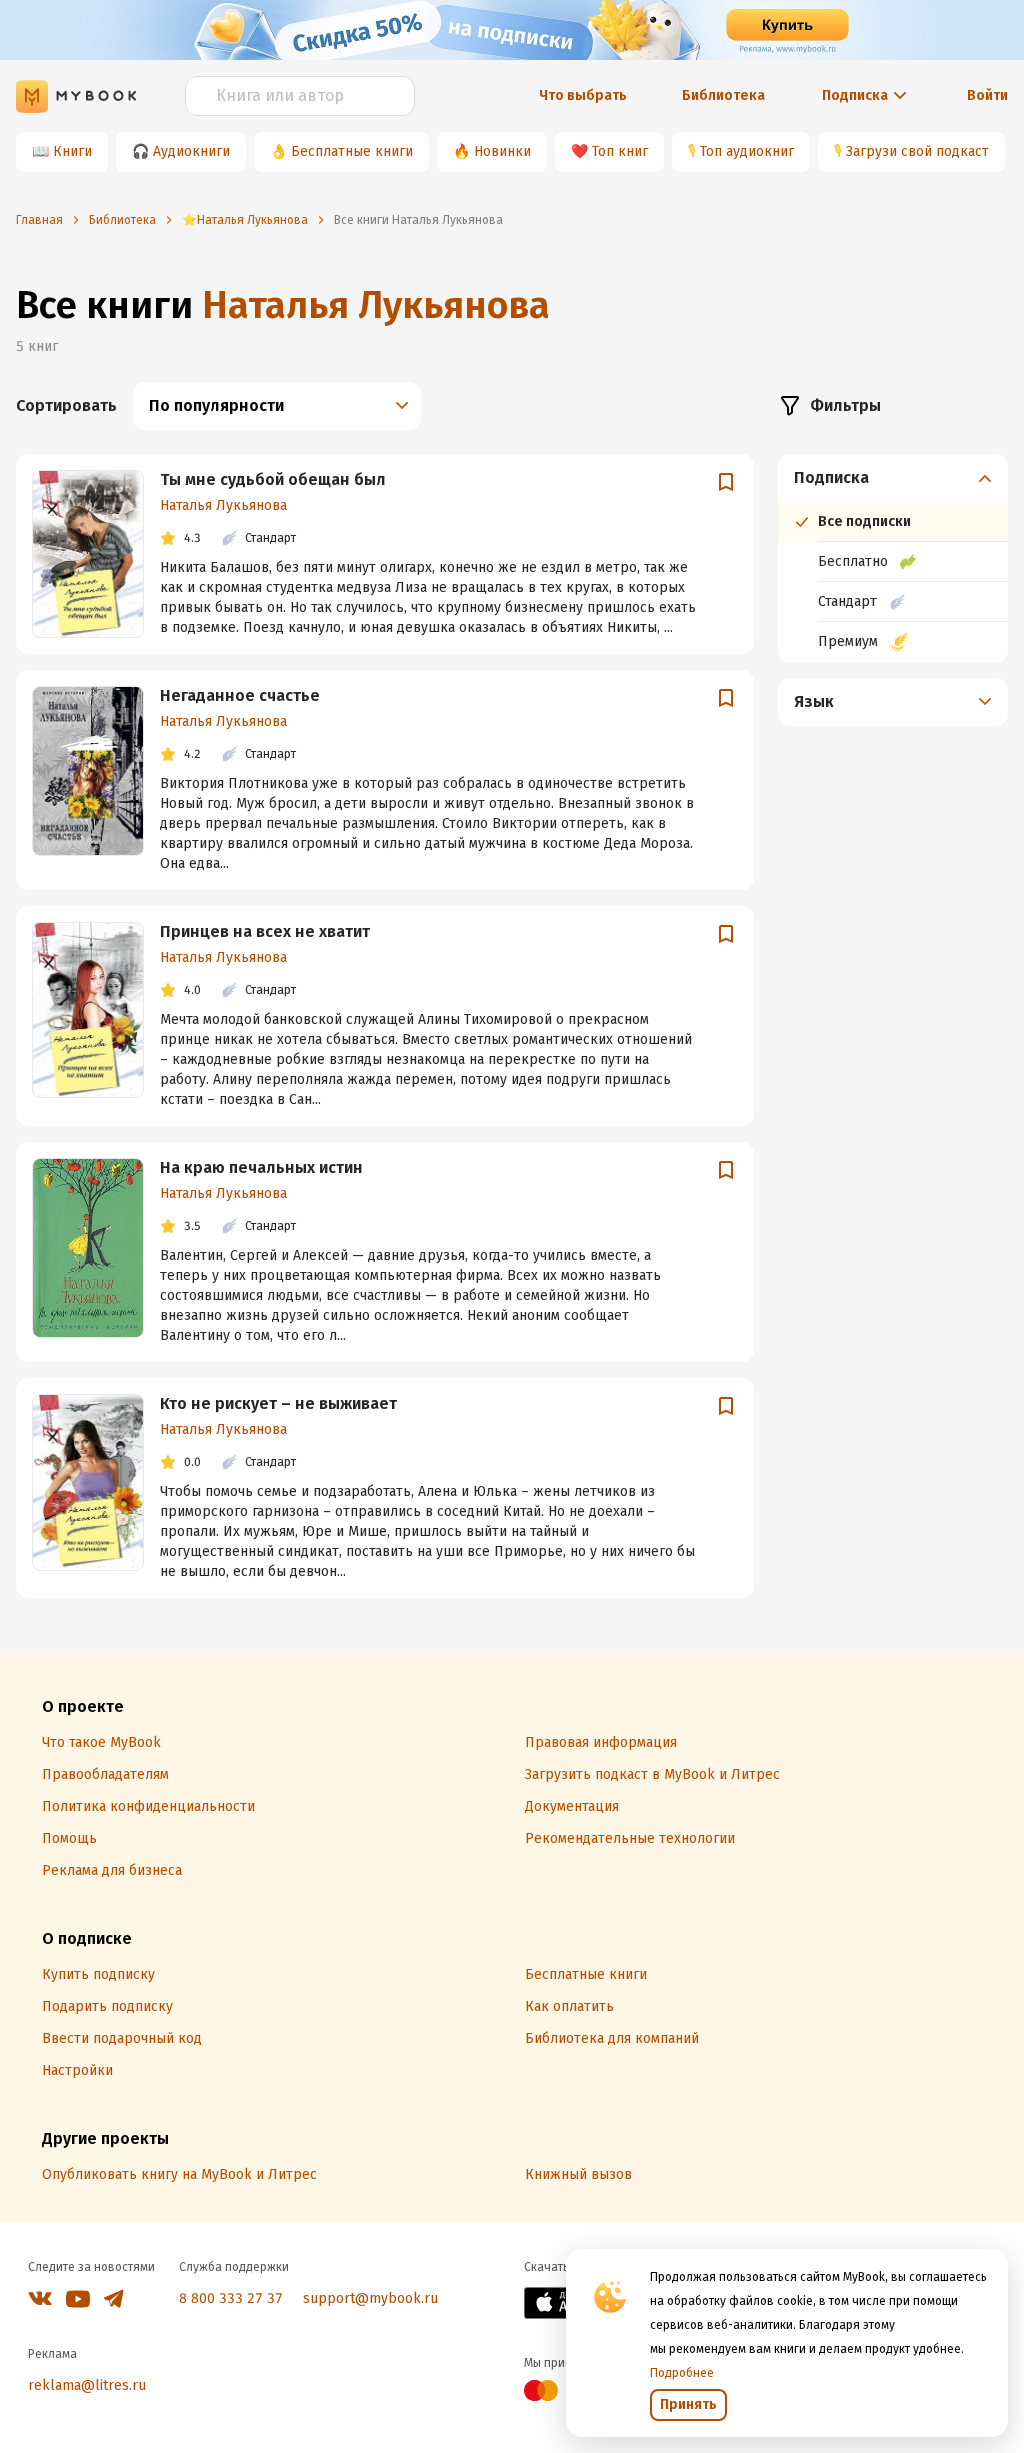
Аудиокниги (191, 151)
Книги (72, 151)
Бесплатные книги (352, 151)
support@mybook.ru (370, 2298)
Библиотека (723, 95)
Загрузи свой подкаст (917, 151)
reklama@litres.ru (87, 2385)
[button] (893, 478)
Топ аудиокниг (747, 151)
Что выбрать (583, 95)
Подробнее (682, 2373)
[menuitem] (893, 558)
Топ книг (620, 151)
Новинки (502, 151)
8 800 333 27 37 (231, 2298)
